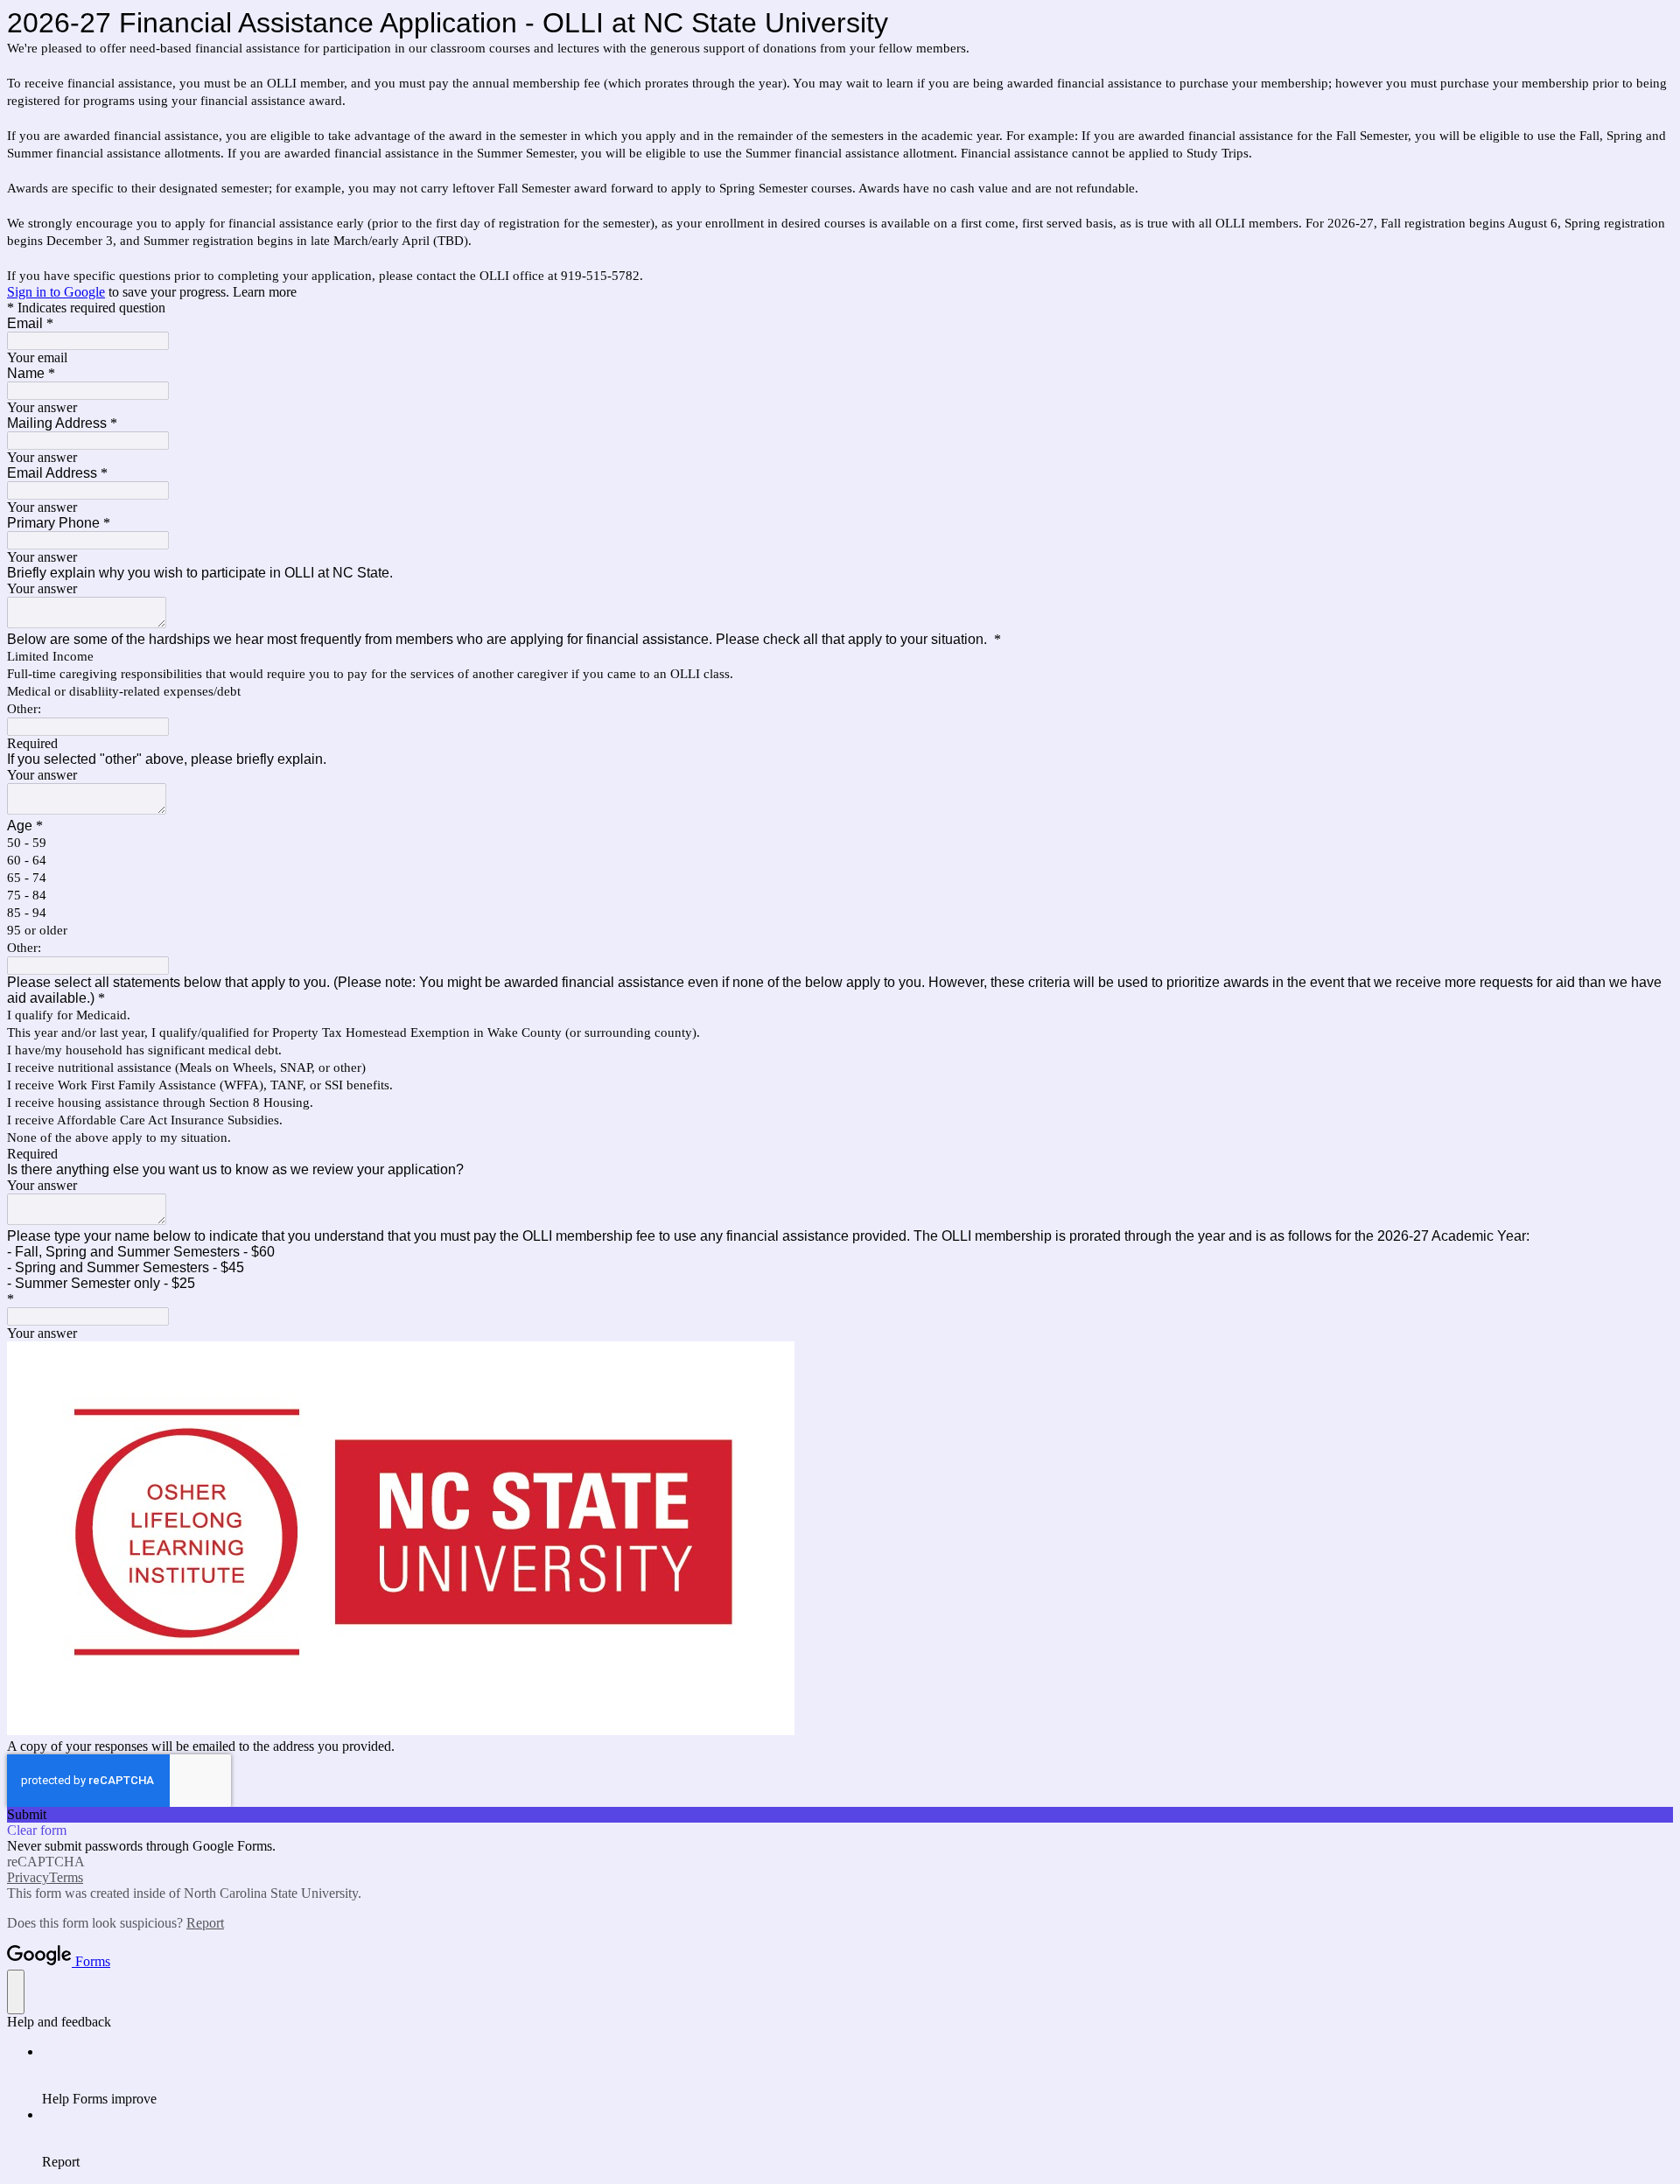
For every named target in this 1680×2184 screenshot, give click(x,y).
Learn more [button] (265, 292)
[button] (840, 1815)
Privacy (28, 1877)
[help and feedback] (16, 1992)
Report (205, 1923)
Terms (66, 1877)
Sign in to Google (56, 292)
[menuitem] (857, 2075)
